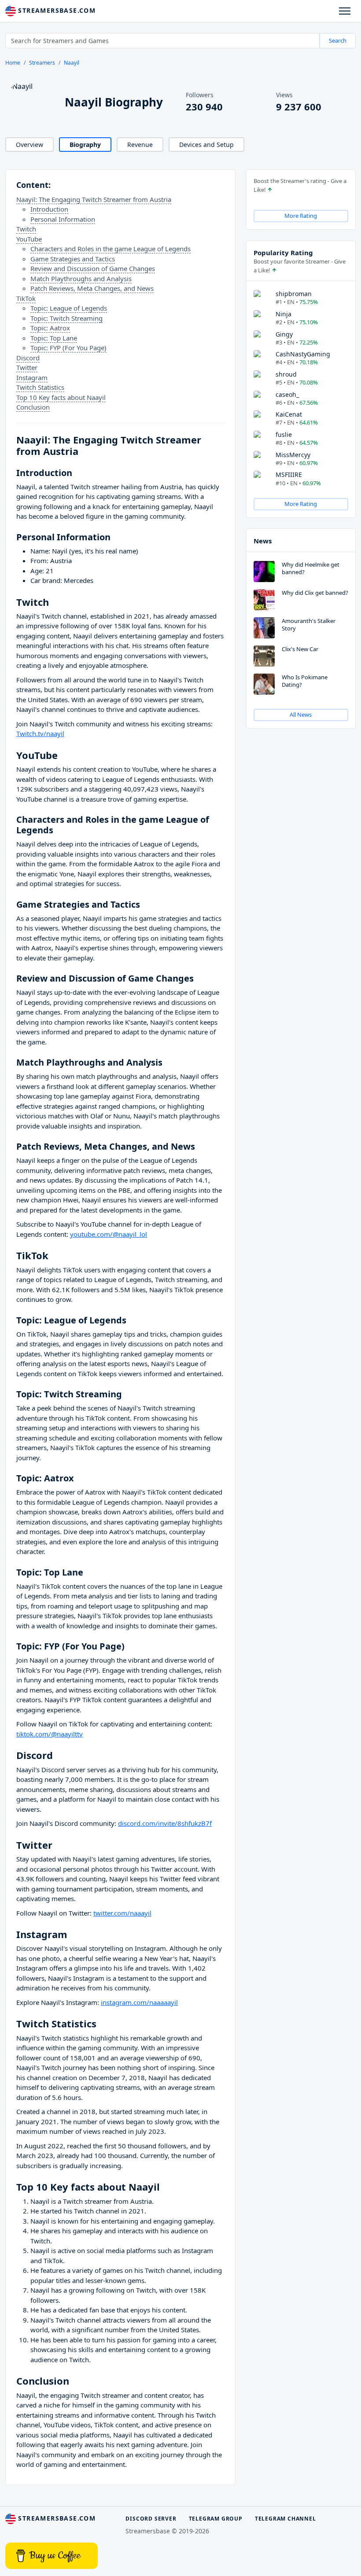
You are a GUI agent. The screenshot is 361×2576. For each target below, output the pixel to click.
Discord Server (151, 2519)
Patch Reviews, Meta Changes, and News (92, 288)
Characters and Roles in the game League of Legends (111, 249)
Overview (29, 145)
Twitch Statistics (40, 387)
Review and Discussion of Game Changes (93, 268)
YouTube (29, 239)
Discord (28, 358)
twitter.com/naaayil (122, 1913)
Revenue (140, 145)
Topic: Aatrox (50, 328)
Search (338, 40)
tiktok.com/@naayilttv (50, 1734)
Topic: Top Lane (54, 338)
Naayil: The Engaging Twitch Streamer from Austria (94, 199)
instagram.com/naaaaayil (139, 2002)
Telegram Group (216, 2519)
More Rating (301, 216)
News (263, 541)
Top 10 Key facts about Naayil (61, 397)
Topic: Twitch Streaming (66, 318)
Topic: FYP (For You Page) (68, 348)
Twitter (27, 367)
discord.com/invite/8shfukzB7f (165, 1823)
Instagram (32, 377)
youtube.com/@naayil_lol (109, 1234)
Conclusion (33, 407)
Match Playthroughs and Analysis (81, 278)
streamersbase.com (56, 10)
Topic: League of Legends (69, 308)
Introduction (49, 209)
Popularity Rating (283, 253)
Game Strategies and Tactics (73, 259)
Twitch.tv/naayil (40, 733)
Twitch (26, 229)
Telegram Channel (285, 2519)
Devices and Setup (206, 145)
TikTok (26, 298)
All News (301, 715)
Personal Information (63, 219)
